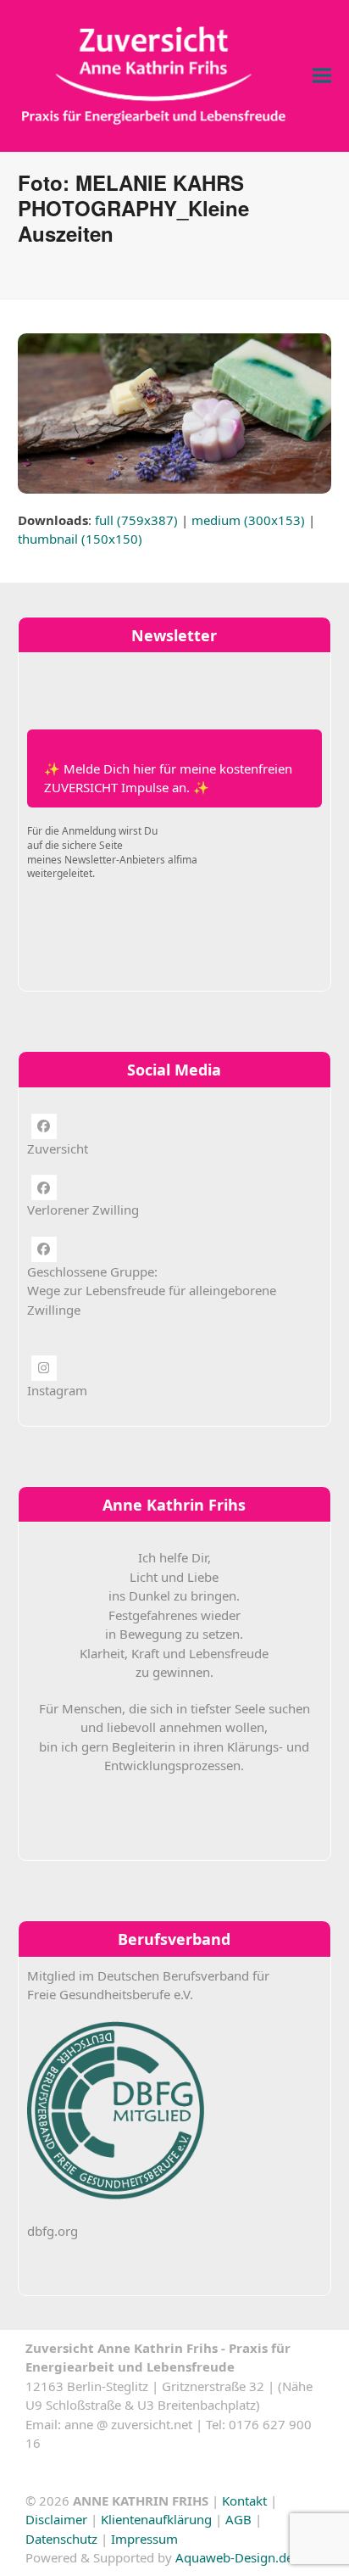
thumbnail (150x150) (80, 539)
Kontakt (244, 2501)
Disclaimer (56, 2519)
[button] (322, 76)
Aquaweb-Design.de (234, 2557)
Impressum (144, 2539)
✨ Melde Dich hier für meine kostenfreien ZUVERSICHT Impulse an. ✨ (168, 778)
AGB (238, 2519)
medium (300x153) (248, 520)
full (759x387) (136, 520)
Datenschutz (61, 2539)
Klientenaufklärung (156, 2519)
